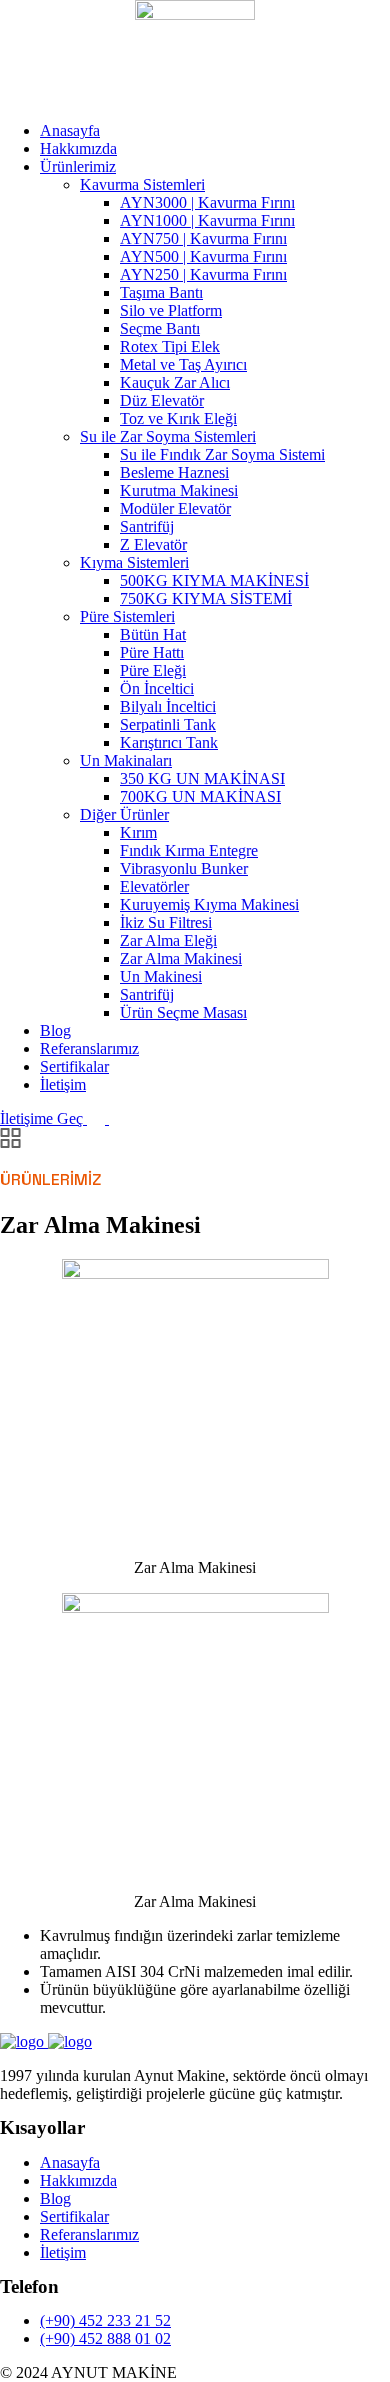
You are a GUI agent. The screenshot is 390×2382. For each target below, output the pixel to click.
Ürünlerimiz (78, 166)
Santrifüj (147, 526)
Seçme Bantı (160, 328)
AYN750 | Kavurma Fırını (203, 238)
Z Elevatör (153, 544)
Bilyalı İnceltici (168, 706)
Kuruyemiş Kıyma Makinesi (209, 904)
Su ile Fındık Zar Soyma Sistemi (222, 454)
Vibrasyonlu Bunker (184, 868)
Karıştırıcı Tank (169, 742)
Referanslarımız (89, 1048)
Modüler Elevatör (175, 508)
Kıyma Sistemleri (134, 562)
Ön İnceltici (157, 688)
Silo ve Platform (171, 310)
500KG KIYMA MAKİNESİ (214, 580)
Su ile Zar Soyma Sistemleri (168, 436)
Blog (55, 1030)
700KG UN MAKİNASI (200, 796)
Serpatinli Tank (168, 724)
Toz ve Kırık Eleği (178, 418)
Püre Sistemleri (127, 616)
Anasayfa (70, 130)
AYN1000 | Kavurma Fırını (207, 220)
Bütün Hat (153, 634)
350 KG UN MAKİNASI (202, 778)
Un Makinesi (161, 976)
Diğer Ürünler (124, 814)
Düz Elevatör (162, 400)
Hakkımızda (78, 148)
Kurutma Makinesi (179, 490)
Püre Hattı (152, 652)
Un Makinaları (126, 760)
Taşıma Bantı (161, 292)
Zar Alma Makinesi (181, 958)
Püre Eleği (153, 670)
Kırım (138, 832)
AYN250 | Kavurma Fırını (203, 274)
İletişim (63, 1084)
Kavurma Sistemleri (142, 184)
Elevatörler (154, 886)
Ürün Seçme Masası (183, 1012)
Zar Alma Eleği (168, 940)
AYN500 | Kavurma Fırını (203, 256)
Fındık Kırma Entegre (189, 850)
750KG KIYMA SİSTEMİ (206, 598)
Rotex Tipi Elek (170, 346)
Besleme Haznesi (174, 472)
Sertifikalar (74, 1066)
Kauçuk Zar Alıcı (175, 382)
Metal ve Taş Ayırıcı (183, 364)
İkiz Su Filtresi (166, 922)
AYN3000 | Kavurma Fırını (207, 202)
